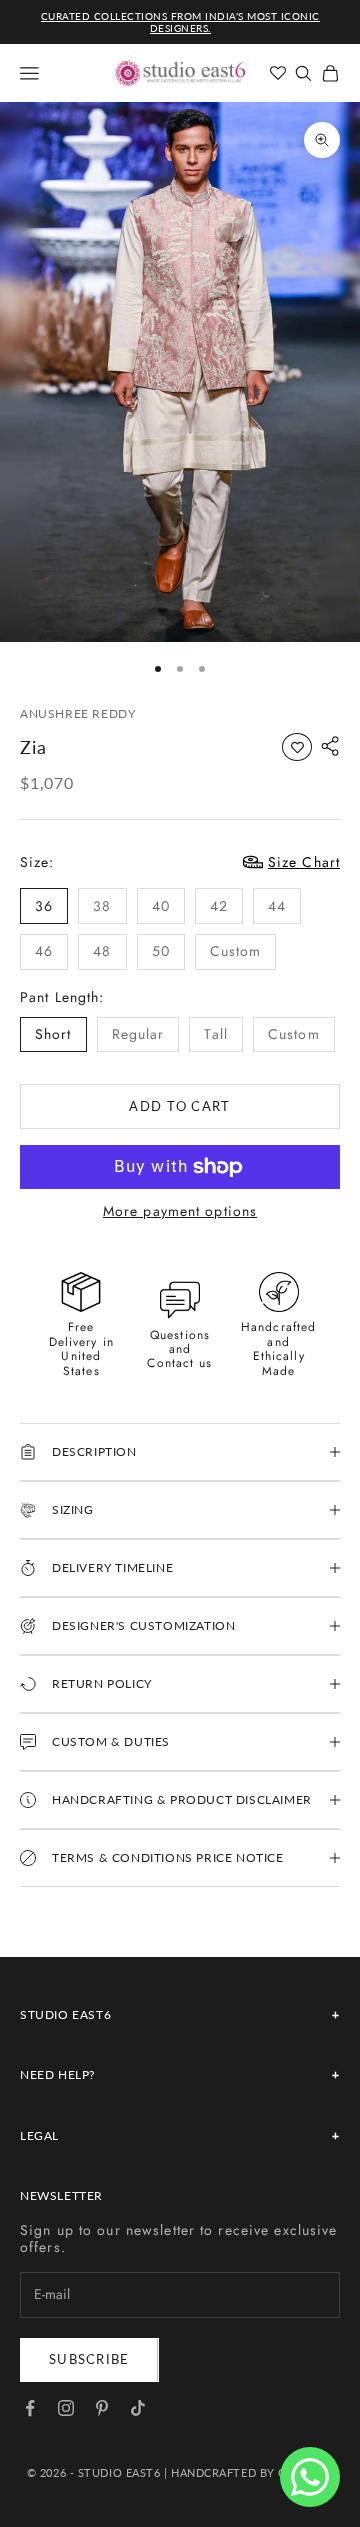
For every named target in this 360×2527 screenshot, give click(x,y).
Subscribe (89, 2359)
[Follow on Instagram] (66, 2408)
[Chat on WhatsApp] (310, 2477)
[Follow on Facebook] (30, 2408)
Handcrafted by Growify (252, 2472)
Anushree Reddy (77, 713)
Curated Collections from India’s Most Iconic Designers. (180, 22)
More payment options (180, 1211)
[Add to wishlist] (297, 747)
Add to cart (179, 1106)
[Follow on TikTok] (138, 2408)
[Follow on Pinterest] (102, 2408)
